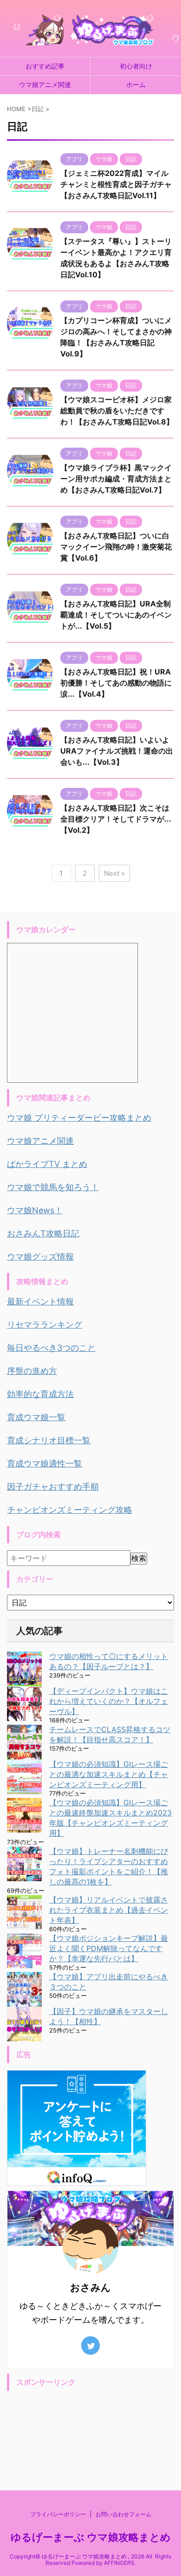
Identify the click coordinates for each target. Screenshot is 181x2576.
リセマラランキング (45, 1325)
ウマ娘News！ (35, 1210)
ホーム (136, 84)
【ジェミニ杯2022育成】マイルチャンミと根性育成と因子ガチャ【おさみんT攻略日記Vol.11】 (116, 184)
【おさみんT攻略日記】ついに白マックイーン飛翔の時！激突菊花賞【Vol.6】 (116, 547)
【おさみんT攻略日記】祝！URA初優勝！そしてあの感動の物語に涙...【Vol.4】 (116, 683)
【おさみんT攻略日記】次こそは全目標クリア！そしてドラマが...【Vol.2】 (116, 819)
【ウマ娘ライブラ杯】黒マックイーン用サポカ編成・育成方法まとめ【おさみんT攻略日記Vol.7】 (116, 479)
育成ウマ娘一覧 (36, 1417)
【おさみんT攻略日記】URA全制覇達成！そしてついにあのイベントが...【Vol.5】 (116, 615)
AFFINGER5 (119, 2563)
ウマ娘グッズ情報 (40, 1257)
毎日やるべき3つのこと (51, 1348)
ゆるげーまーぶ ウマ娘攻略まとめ (91, 2537)
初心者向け (136, 66)
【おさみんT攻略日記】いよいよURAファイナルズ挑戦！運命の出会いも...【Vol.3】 (117, 751)
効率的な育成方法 (40, 1394)
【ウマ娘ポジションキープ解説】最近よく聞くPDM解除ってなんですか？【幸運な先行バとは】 (109, 1948)
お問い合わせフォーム (123, 2514)
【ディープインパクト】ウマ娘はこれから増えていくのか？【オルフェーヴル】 (109, 1701)
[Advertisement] (90, 2428)
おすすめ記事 (45, 66)
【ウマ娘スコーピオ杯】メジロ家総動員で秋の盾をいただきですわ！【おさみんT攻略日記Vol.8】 (117, 411)
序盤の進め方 (32, 1371)
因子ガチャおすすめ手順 (53, 1487)
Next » (114, 873)
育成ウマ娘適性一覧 (45, 1463)
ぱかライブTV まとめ (47, 1164)
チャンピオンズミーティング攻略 (70, 1510)
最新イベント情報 (40, 1301)
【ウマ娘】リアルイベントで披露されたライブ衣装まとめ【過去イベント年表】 (109, 1910)
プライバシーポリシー (58, 2514)
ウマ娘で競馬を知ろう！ (53, 1187)
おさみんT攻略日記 (43, 1233)
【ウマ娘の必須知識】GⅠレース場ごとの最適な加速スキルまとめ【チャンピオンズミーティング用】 (109, 1774)
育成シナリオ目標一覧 (49, 1440)
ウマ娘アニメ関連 (45, 84)
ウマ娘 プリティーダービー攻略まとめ (79, 1118)
